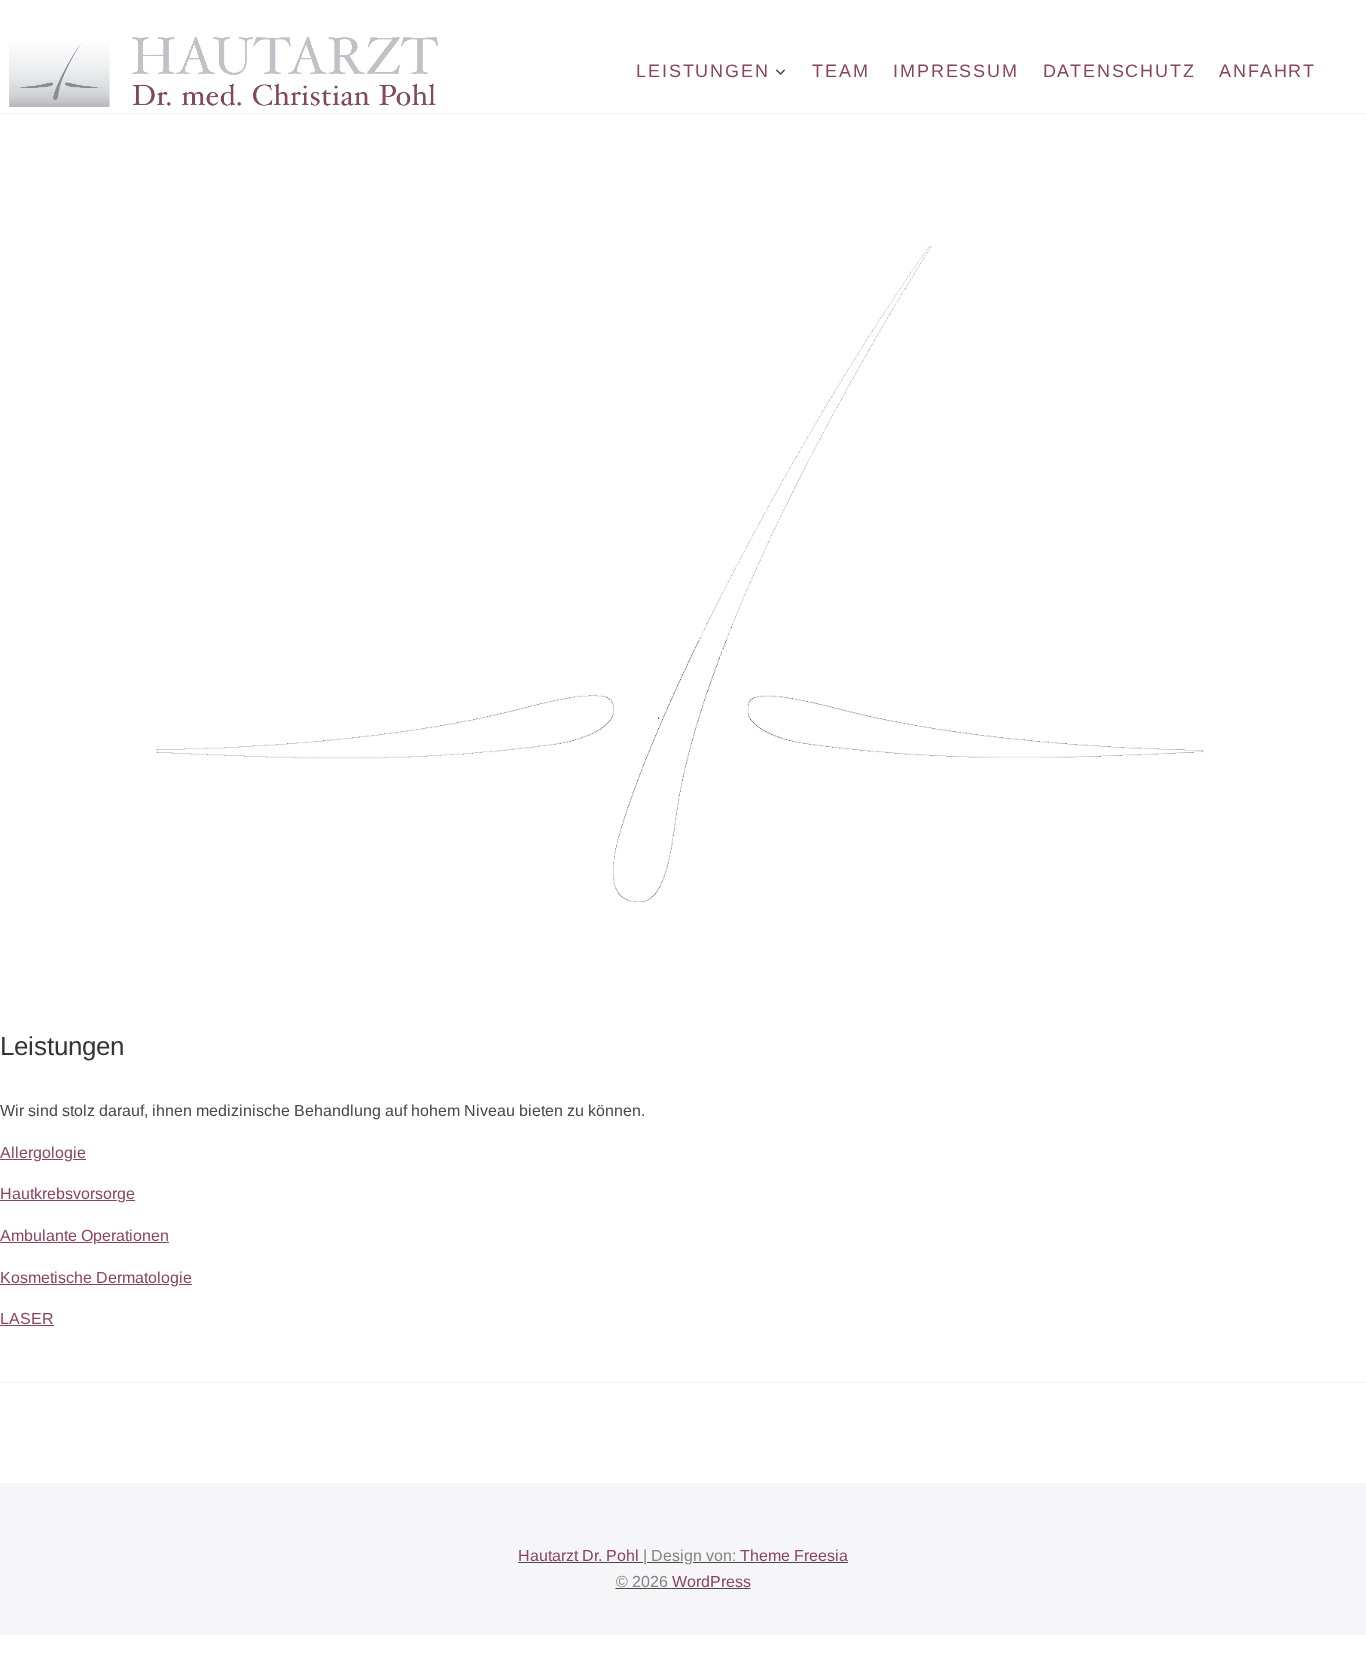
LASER (27, 1318)
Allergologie (43, 1152)
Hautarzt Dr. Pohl (578, 1555)
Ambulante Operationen (84, 1235)
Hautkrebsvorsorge (67, 1193)
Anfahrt (1267, 71)
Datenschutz (1119, 71)
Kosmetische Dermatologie (96, 1277)
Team (840, 71)
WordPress (711, 1581)
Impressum (955, 71)
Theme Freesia (794, 1555)
